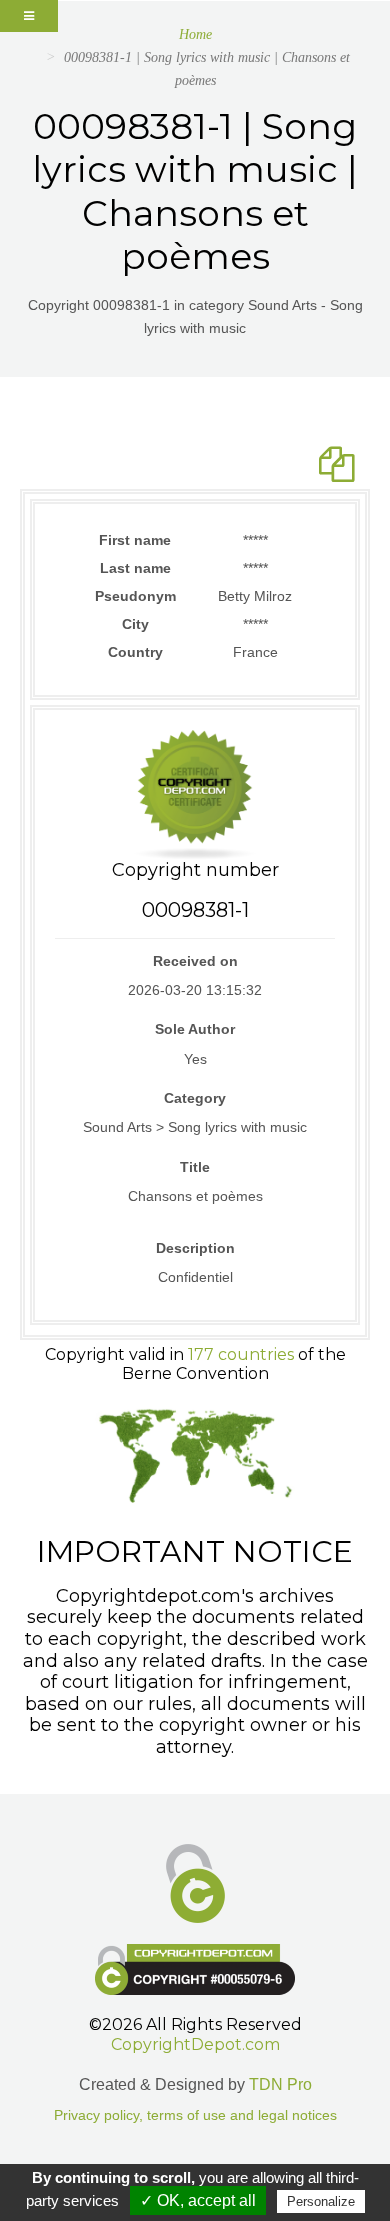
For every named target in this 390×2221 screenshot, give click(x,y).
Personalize (321, 2201)
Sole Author (195, 1029)
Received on (195, 961)
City (135, 624)
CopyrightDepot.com (195, 2044)
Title (195, 1167)
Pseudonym (135, 596)
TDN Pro (280, 2084)
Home (195, 34)
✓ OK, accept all (198, 2200)
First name (135, 540)
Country (135, 652)
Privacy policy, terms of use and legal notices (195, 2115)
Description (195, 1248)
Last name (135, 568)
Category (195, 1098)
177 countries (241, 1354)
